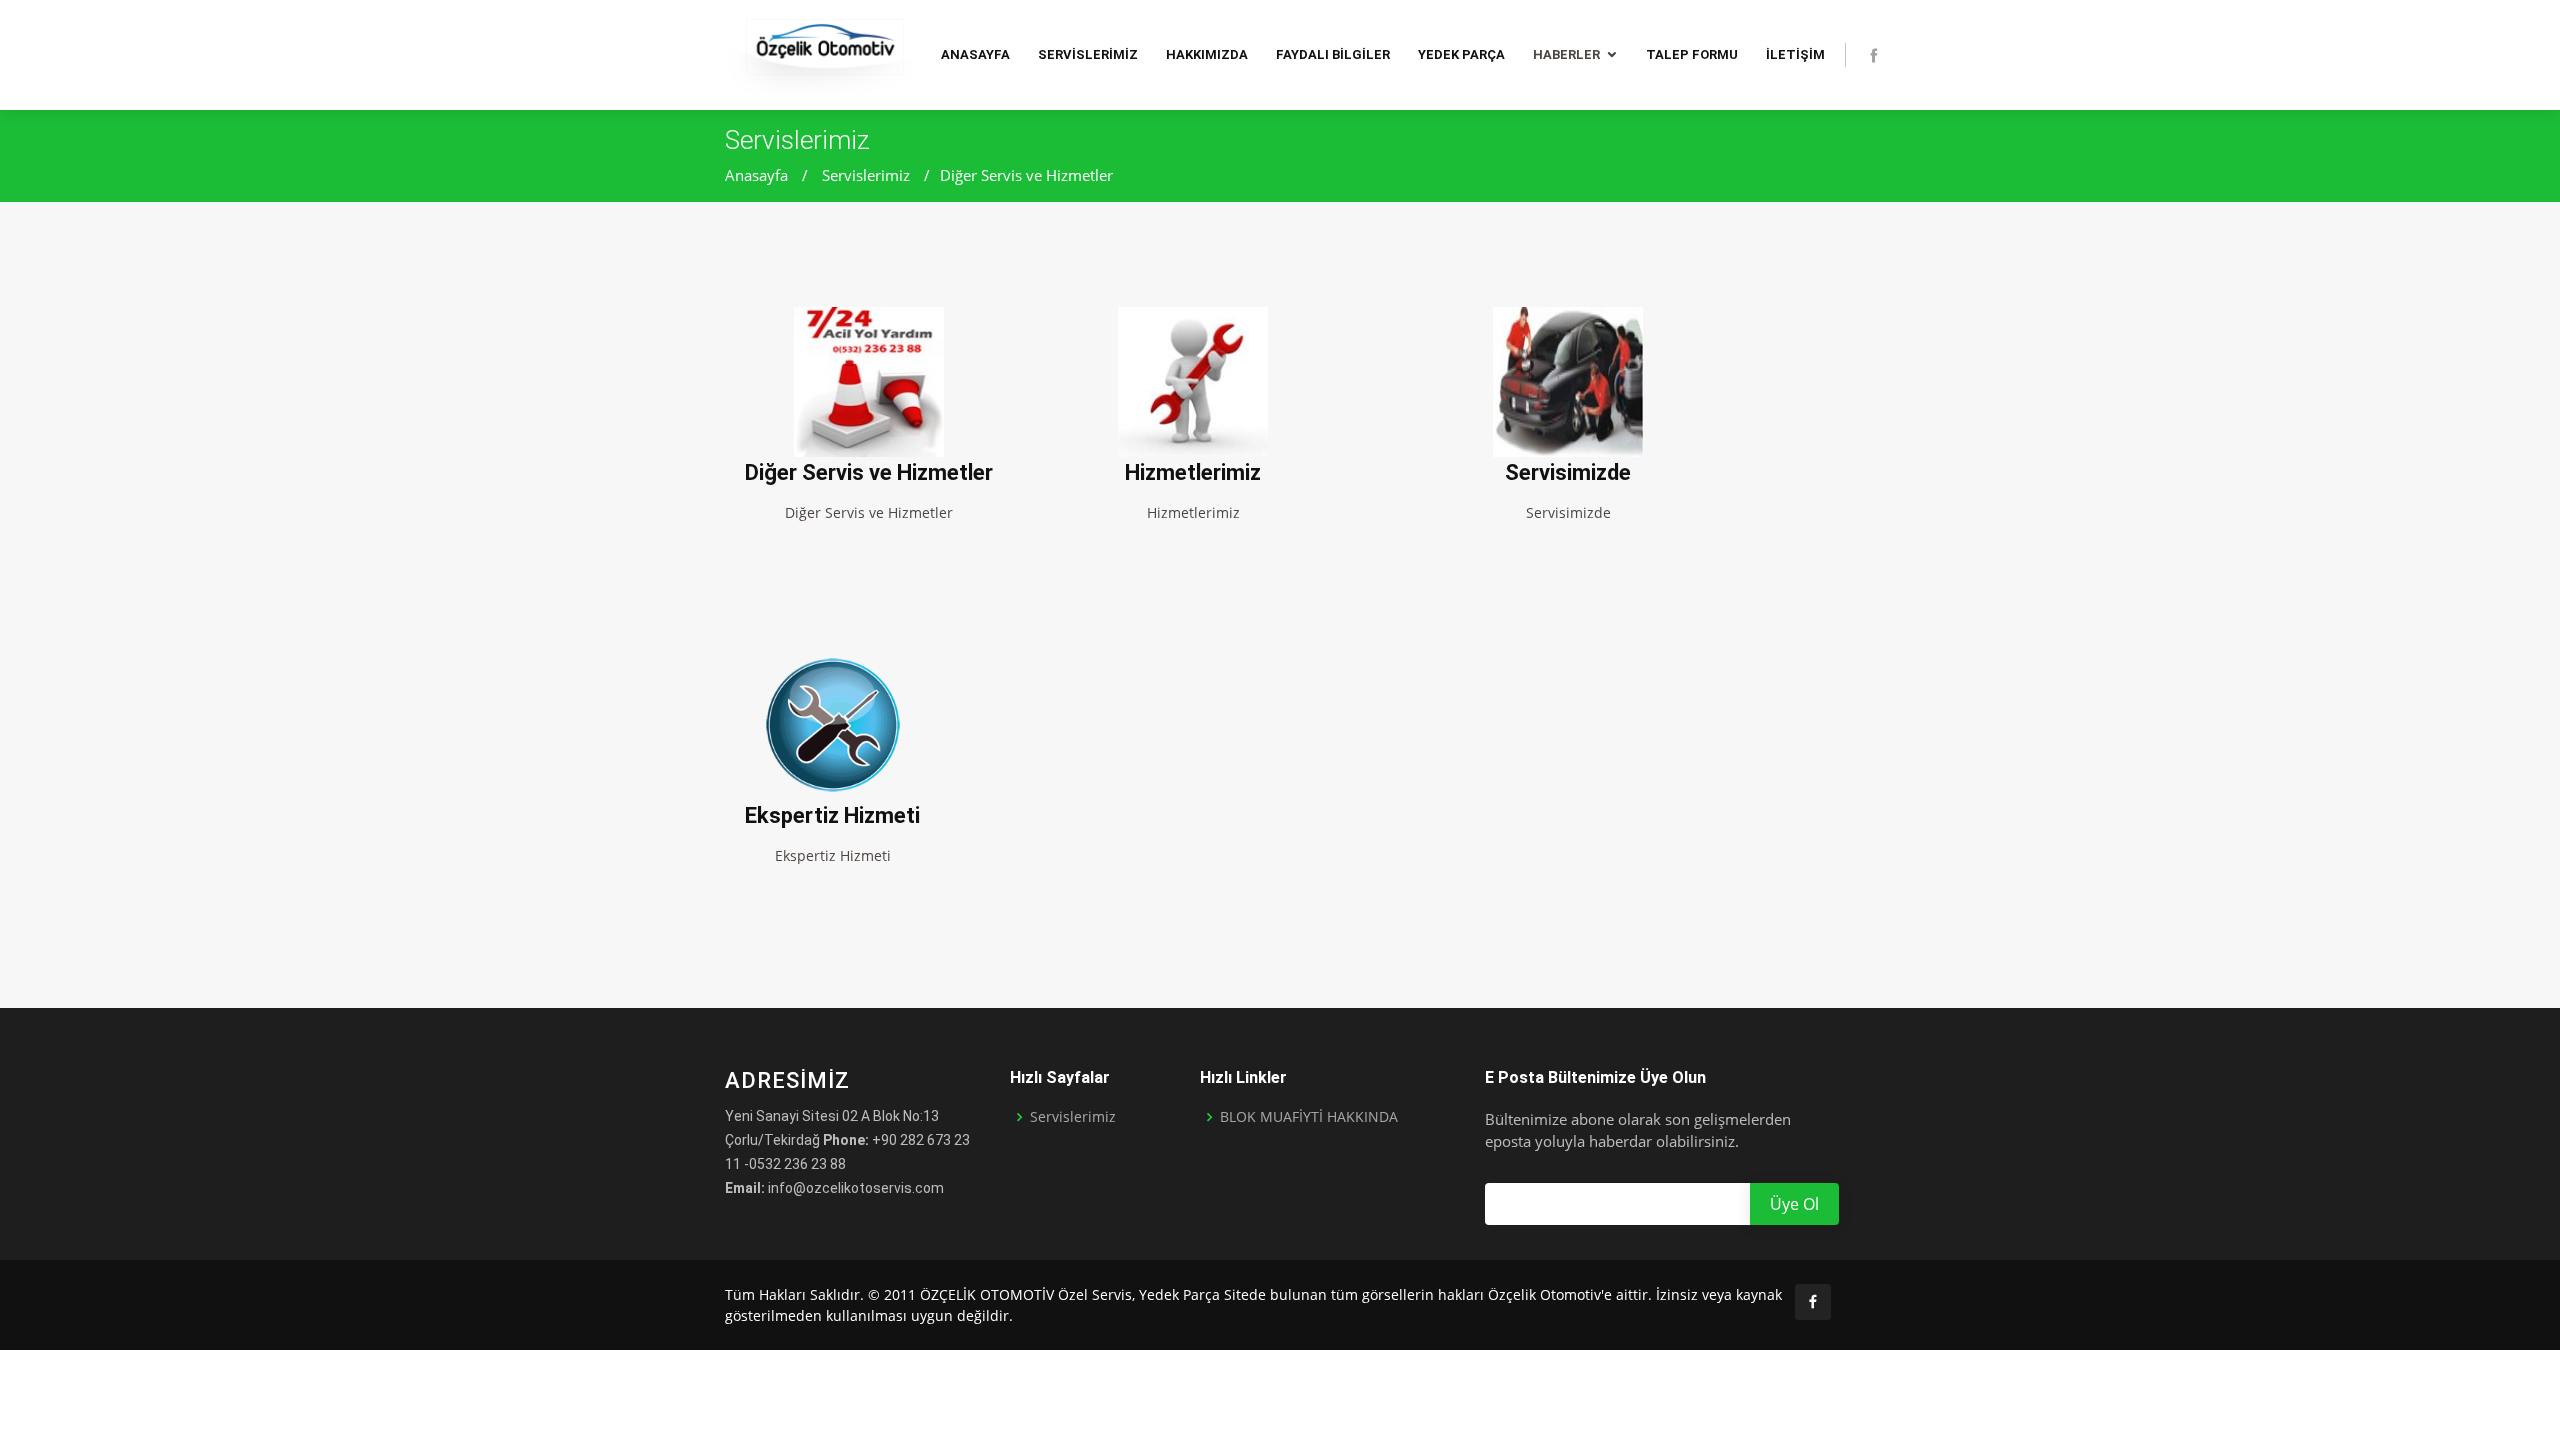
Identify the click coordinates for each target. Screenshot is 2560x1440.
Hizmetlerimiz (1193, 472)
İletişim (1795, 54)
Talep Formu (1692, 54)
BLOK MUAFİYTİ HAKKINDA (1309, 1117)
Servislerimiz (1088, 54)
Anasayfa (975, 54)
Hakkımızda (1207, 54)
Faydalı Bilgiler (1333, 54)
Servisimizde (1568, 472)
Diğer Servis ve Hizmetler (1026, 175)
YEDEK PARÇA (1461, 54)
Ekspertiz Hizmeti (832, 815)
